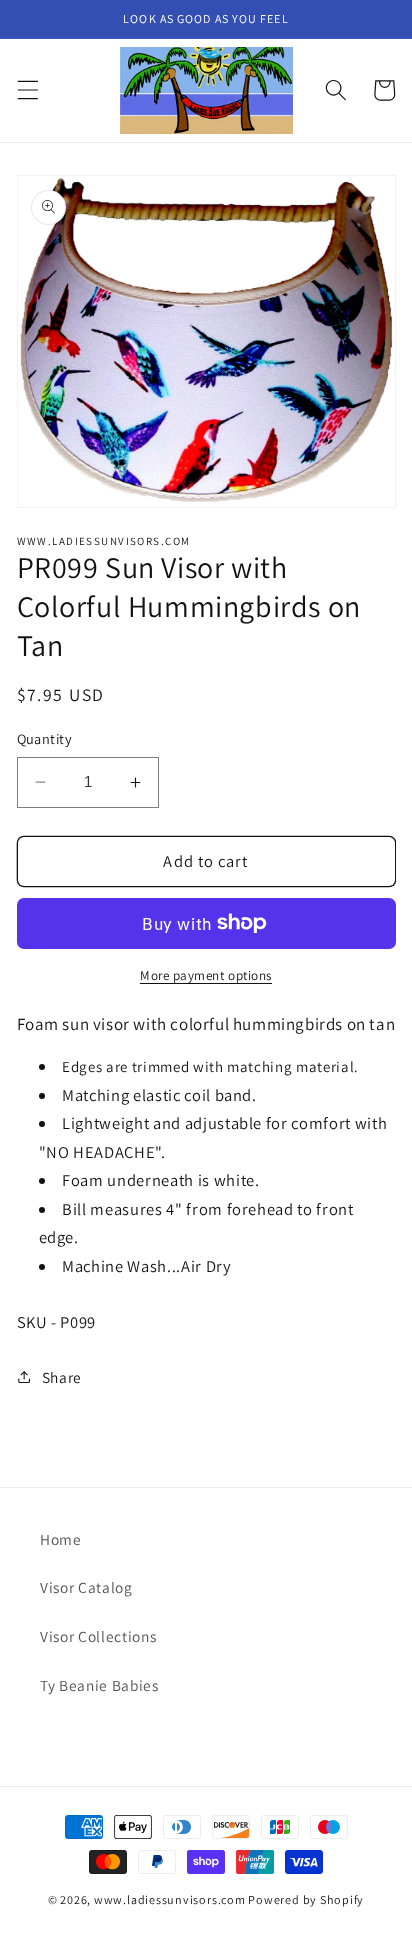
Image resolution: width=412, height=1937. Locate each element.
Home (61, 1539)
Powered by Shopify (306, 1899)
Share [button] (62, 1377)
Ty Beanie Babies (99, 1685)
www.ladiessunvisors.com (170, 1899)
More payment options (206, 975)
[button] (27, 90)
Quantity (45, 738)
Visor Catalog (86, 1587)
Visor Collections (98, 1636)
